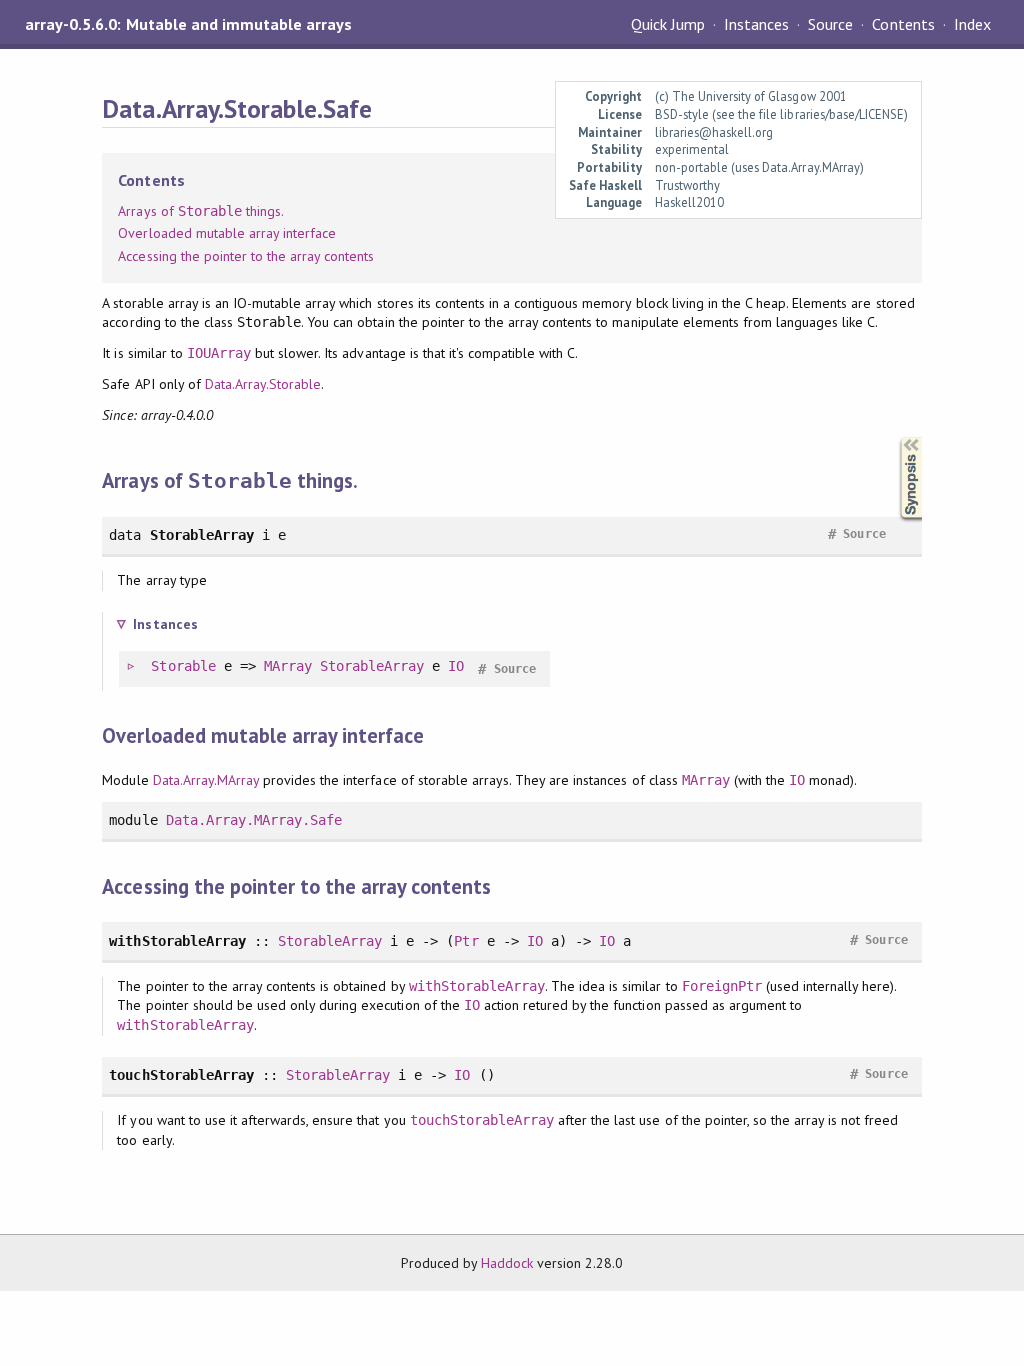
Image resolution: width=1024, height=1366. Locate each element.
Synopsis (895, 437)
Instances (756, 24)
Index (972, 24)
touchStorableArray (482, 1120)
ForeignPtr (722, 986)
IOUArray (219, 353)
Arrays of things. (201, 211)
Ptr (466, 941)
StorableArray (372, 666)
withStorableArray (477, 986)
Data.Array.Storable (263, 384)
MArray (288, 666)
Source (830, 24)
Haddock (507, 1263)
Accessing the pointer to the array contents (246, 256)
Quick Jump (668, 24)
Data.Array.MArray (206, 780)
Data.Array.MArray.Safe (254, 820)
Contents (903, 24)
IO (456, 666)
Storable (183, 666)
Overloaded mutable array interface (227, 233)
